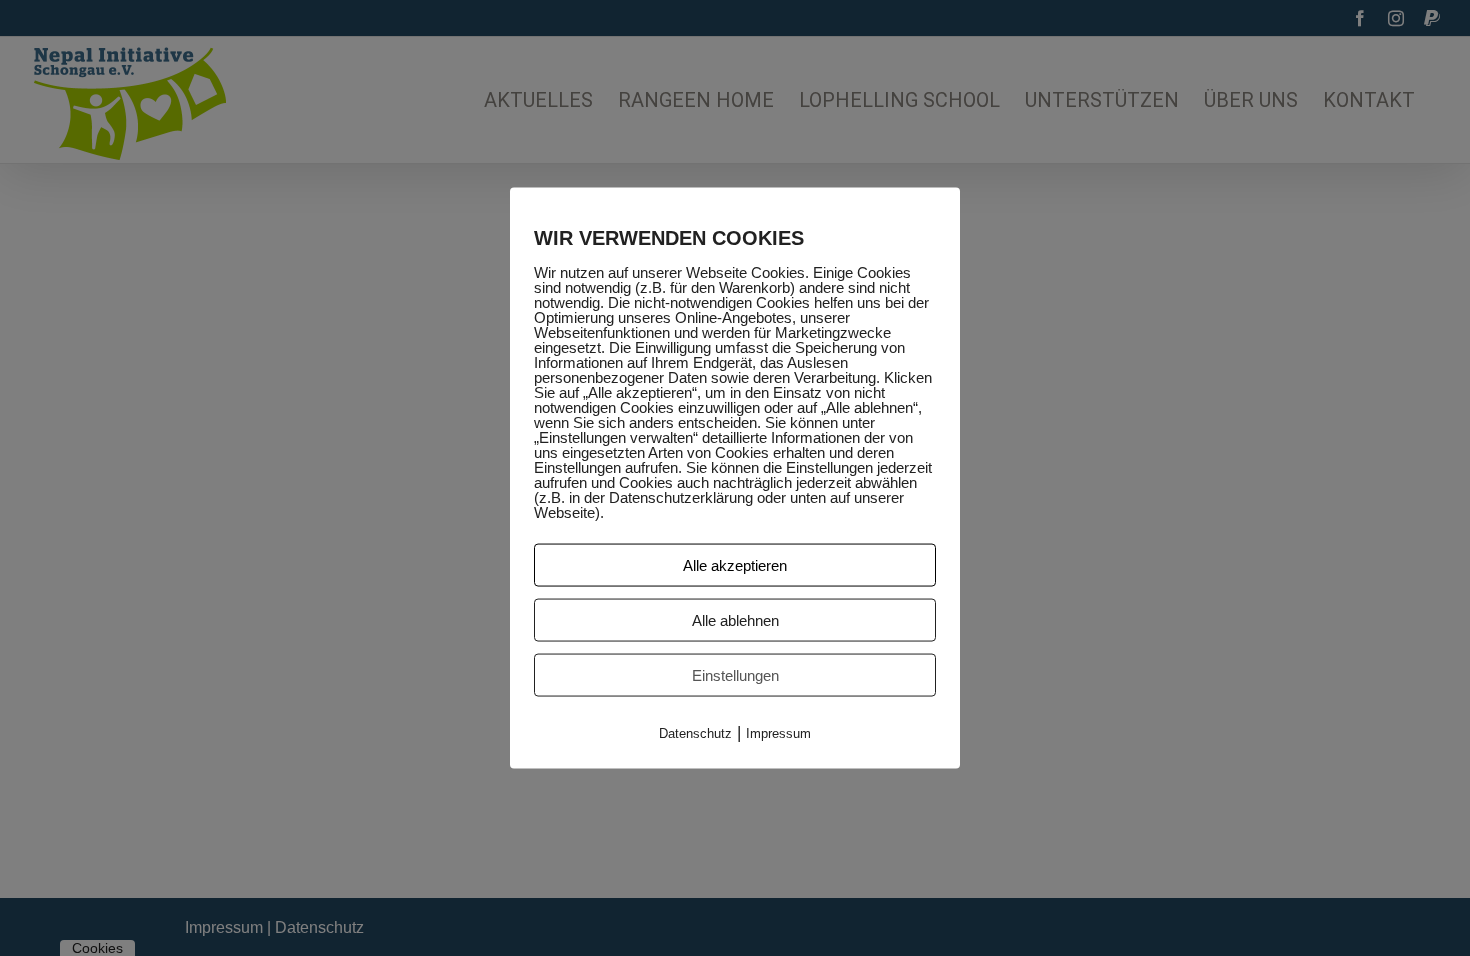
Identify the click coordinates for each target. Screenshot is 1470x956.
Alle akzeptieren (735, 564)
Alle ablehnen (735, 619)
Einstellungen (735, 674)
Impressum (778, 732)
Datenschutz (695, 732)
